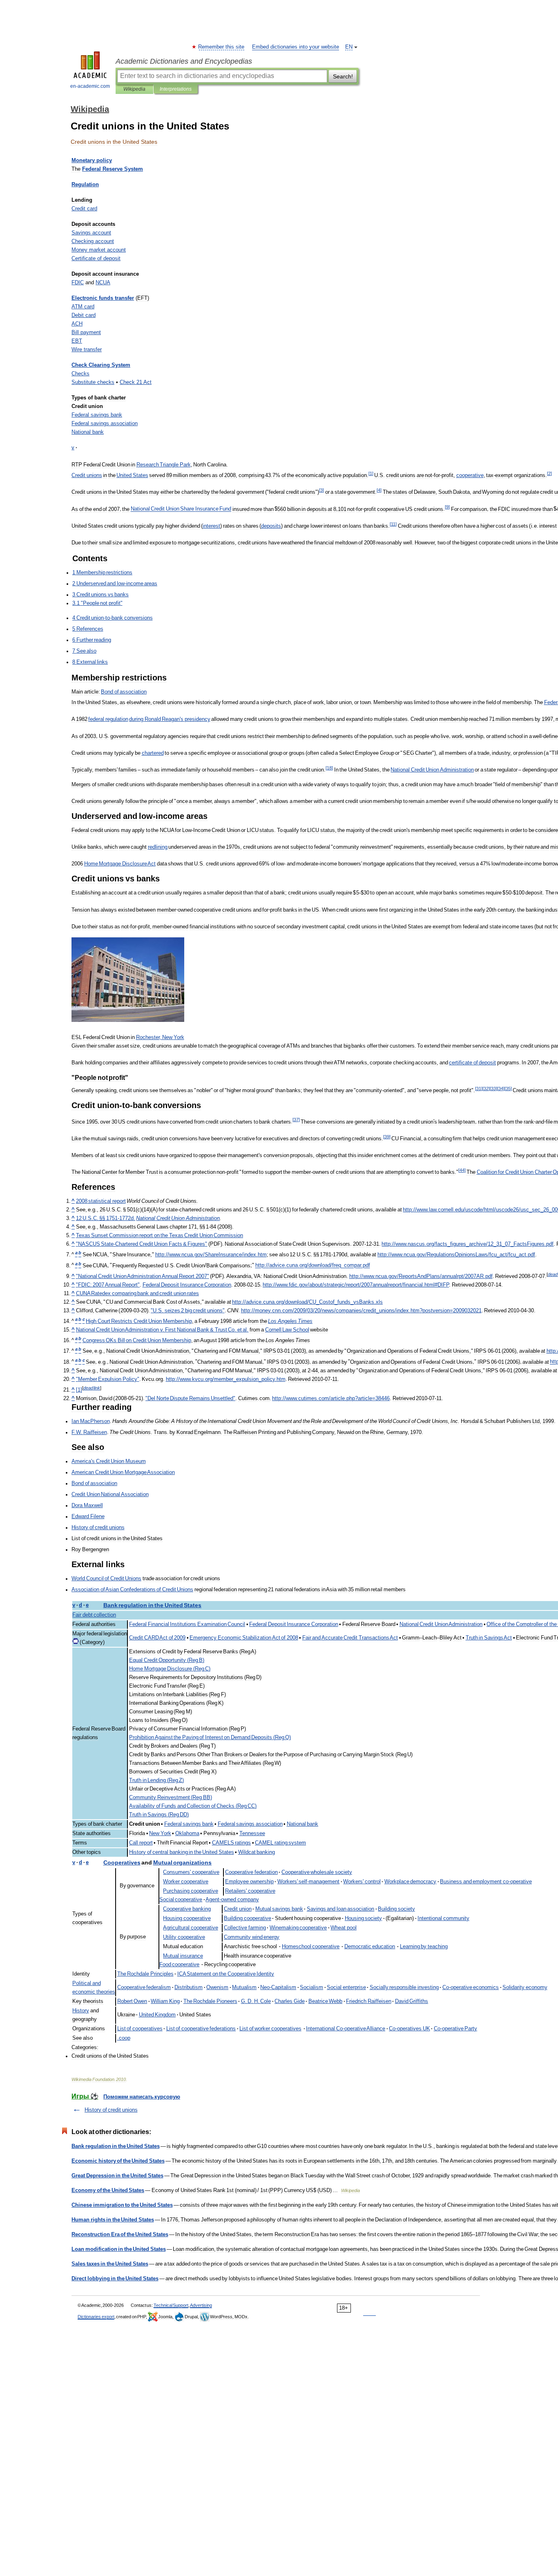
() (167, 1660)
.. (89, 1432)
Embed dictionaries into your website (296, 47)
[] (79, 1390)
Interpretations (176, 89)
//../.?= (331, 1398)
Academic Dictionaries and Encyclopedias (184, 61)
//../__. (226, 1379)
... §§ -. (106, 1218)
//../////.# (356, 1285)
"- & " (142, 1244)
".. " (188, 1311)
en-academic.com (90, 86)
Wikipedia (134, 89)
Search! (343, 76)
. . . (256, 2001)
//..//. (211, 1255)
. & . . (162, 1330)
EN (349, 47)
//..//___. (307, 1302)
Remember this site (222, 47)
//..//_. (313, 1266)
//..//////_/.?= (361, 1311)
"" (143, 1276)
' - (309, 1882)
